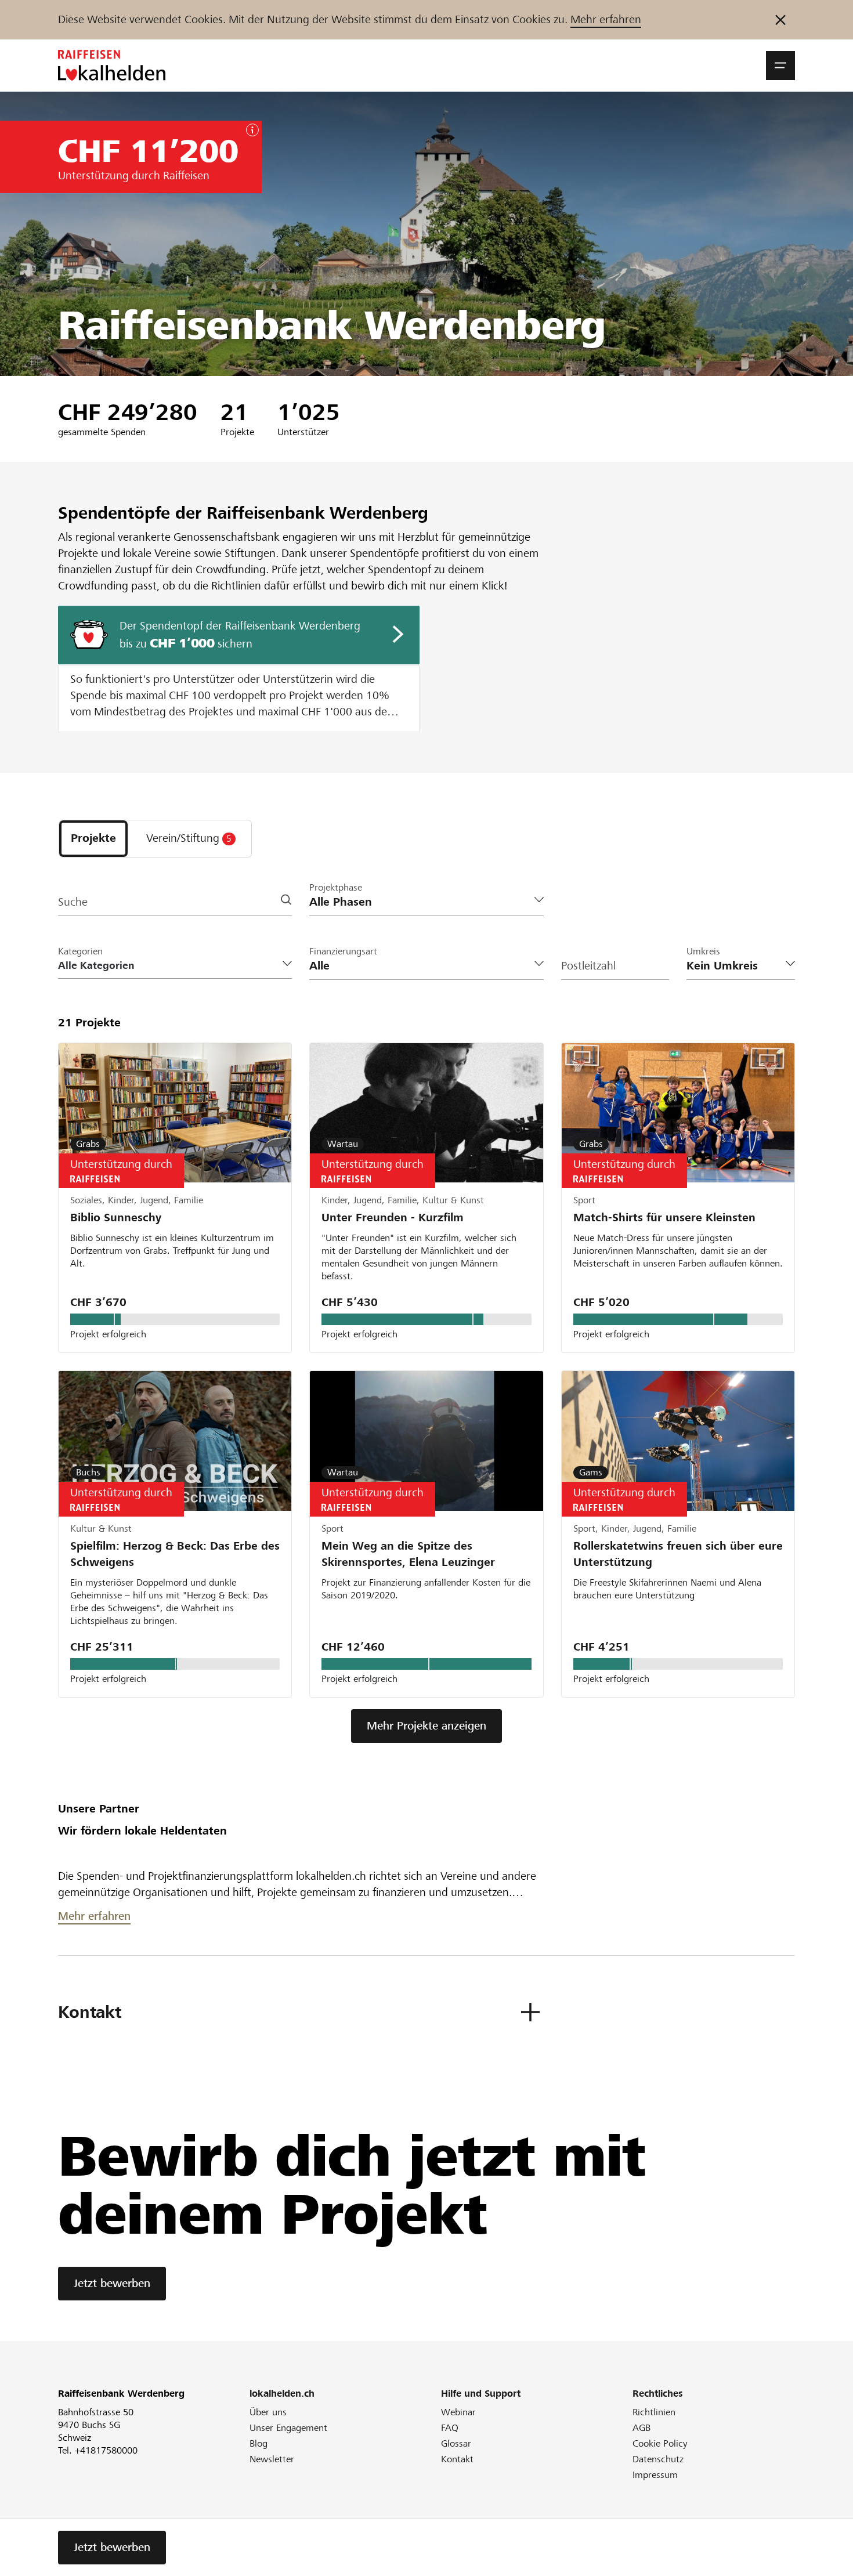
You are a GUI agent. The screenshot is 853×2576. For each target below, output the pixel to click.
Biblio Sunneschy (116, 1218)
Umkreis (703, 951)
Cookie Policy (660, 2443)
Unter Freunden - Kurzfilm (393, 1218)
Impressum (655, 2475)
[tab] (93, 839)
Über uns (268, 2412)
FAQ (450, 2428)
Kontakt (457, 2459)
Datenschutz (658, 2459)
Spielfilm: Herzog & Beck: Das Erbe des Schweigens (175, 1554)
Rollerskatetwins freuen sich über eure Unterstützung (678, 1554)
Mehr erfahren (606, 19)
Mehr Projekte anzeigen (426, 1726)
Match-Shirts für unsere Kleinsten (664, 1218)
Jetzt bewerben (112, 2283)
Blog (259, 2443)
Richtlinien (654, 2412)
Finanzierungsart (343, 951)
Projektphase (336, 887)
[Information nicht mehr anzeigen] (780, 20)
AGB (641, 2428)
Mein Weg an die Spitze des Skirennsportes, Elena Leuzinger (408, 1554)
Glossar (456, 2443)
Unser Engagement (288, 2428)
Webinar (458, 2412)
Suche (73, 902)
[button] (780, 66)
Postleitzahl (588, 966)
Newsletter (272, 2459)
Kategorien (80, 951)
